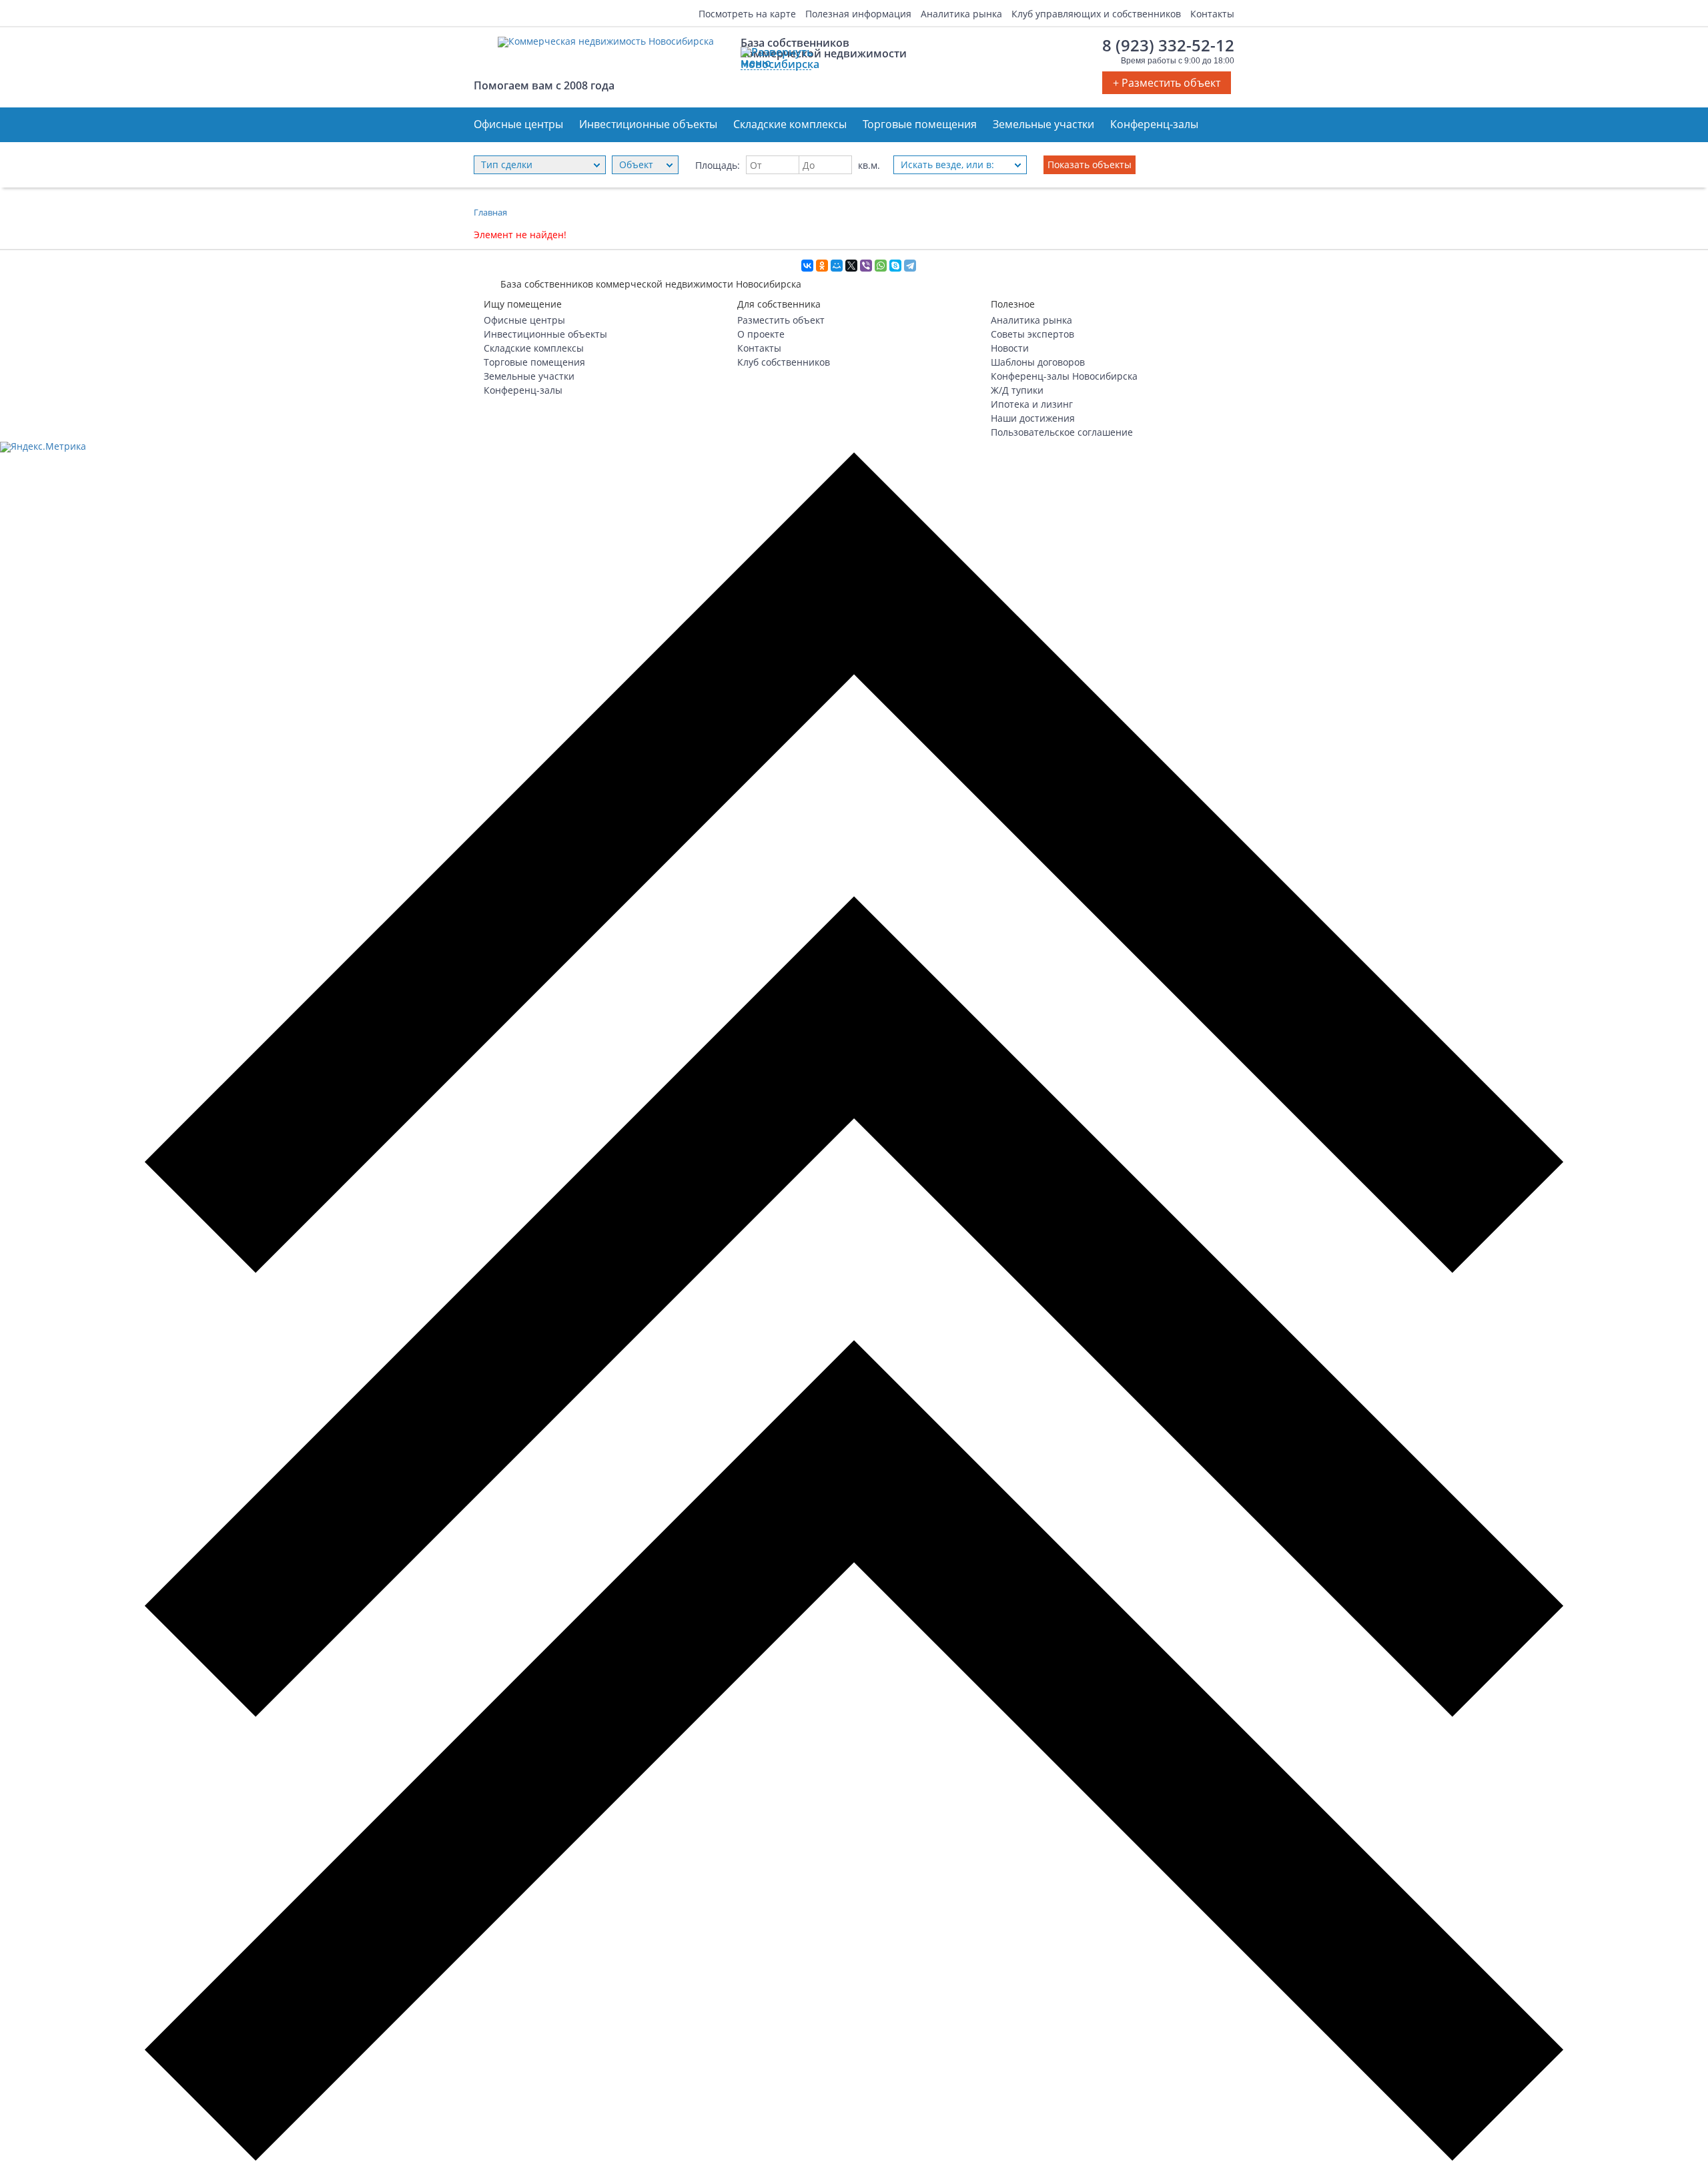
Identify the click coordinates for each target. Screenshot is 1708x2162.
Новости (1010, 348)
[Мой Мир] (837, 266)
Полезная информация (858, 13)
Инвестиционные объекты (648, 124)
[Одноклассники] (822, 266)
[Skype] (895, 266)
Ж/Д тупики (1017, 390)
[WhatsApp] (881, 266)
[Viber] (866, 266)
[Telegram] (910, 266)
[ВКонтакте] (807, 266)
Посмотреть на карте (747, 13)
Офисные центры (518, 124)
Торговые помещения (920, 124)
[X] (851, 266)
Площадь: (718, 165)
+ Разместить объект (1167, 83)
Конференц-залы (1154, 124)
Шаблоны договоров (1038, 362)
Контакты (1212, 13)
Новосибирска (776, 64)
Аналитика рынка (961, 13)
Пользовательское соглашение (1062, 432)
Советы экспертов (1032, 334)
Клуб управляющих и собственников (1096, 13)
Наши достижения (1033, 418)
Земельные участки (1043, 124)
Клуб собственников (784, 362)
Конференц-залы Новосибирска (1064, 376)
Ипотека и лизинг (1032, 404)
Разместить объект (781, 320)
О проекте (761, 334)
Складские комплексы (790, 124)
